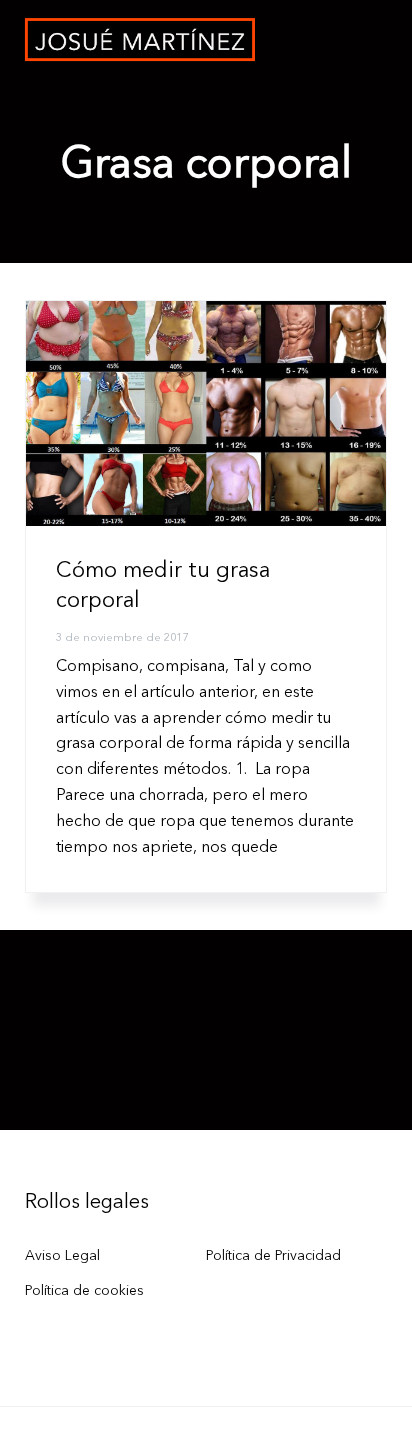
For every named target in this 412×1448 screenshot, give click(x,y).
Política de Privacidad (273, 1256)
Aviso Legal (62, 1256)
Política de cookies (84, 1291)
